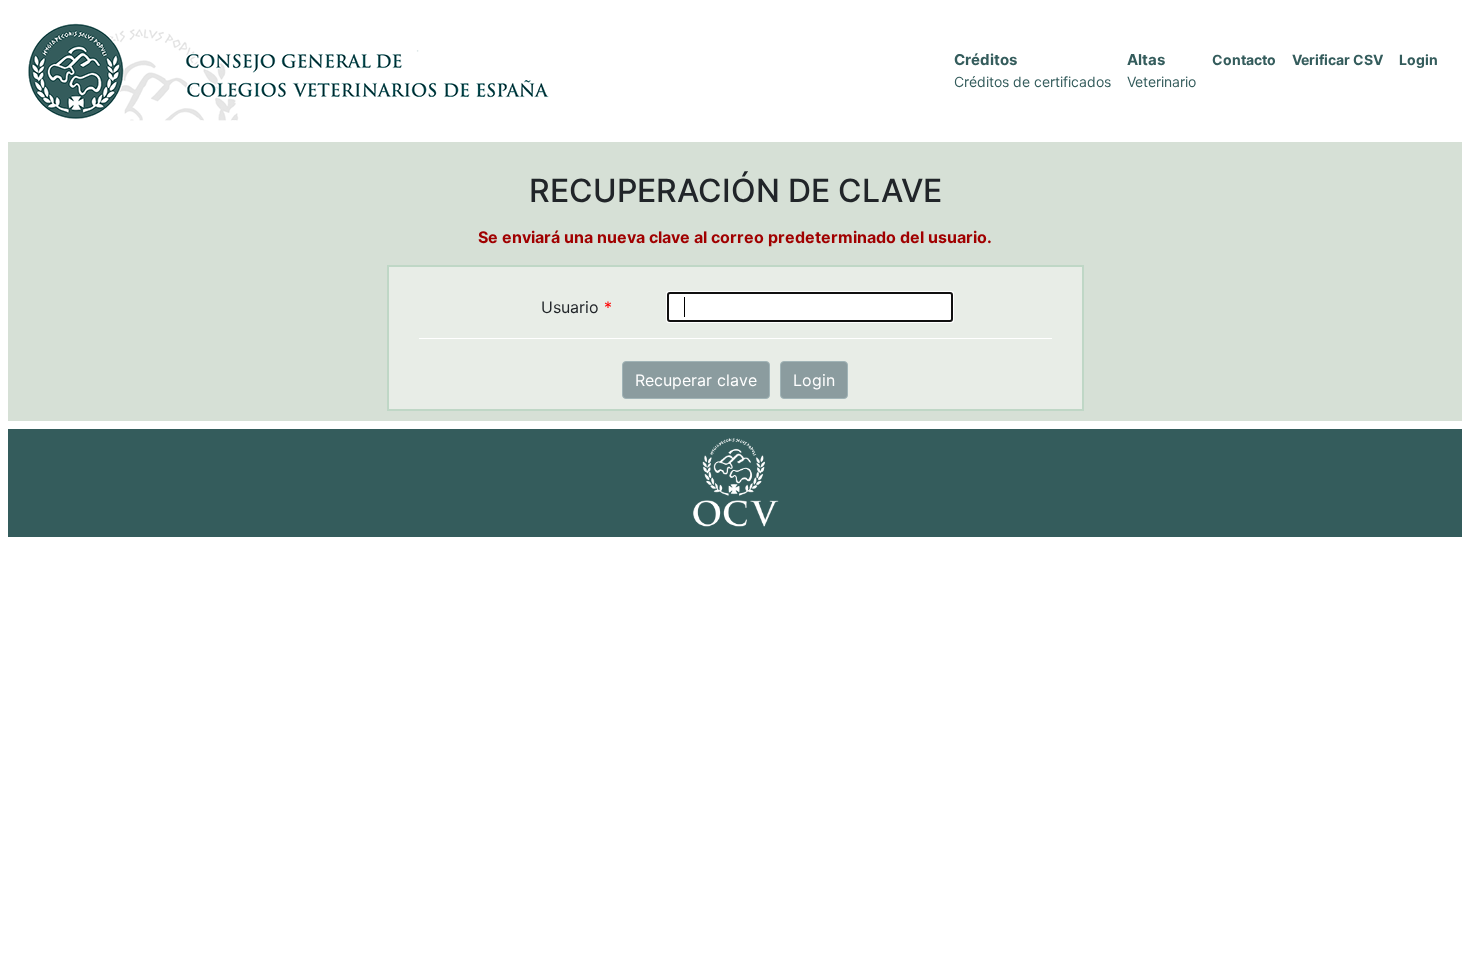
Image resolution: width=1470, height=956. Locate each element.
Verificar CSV (1337, 59)
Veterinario (1161, 81)
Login (1418, 59)
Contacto (1244, 59)
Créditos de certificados (1032, 81)
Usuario (576, 307)
